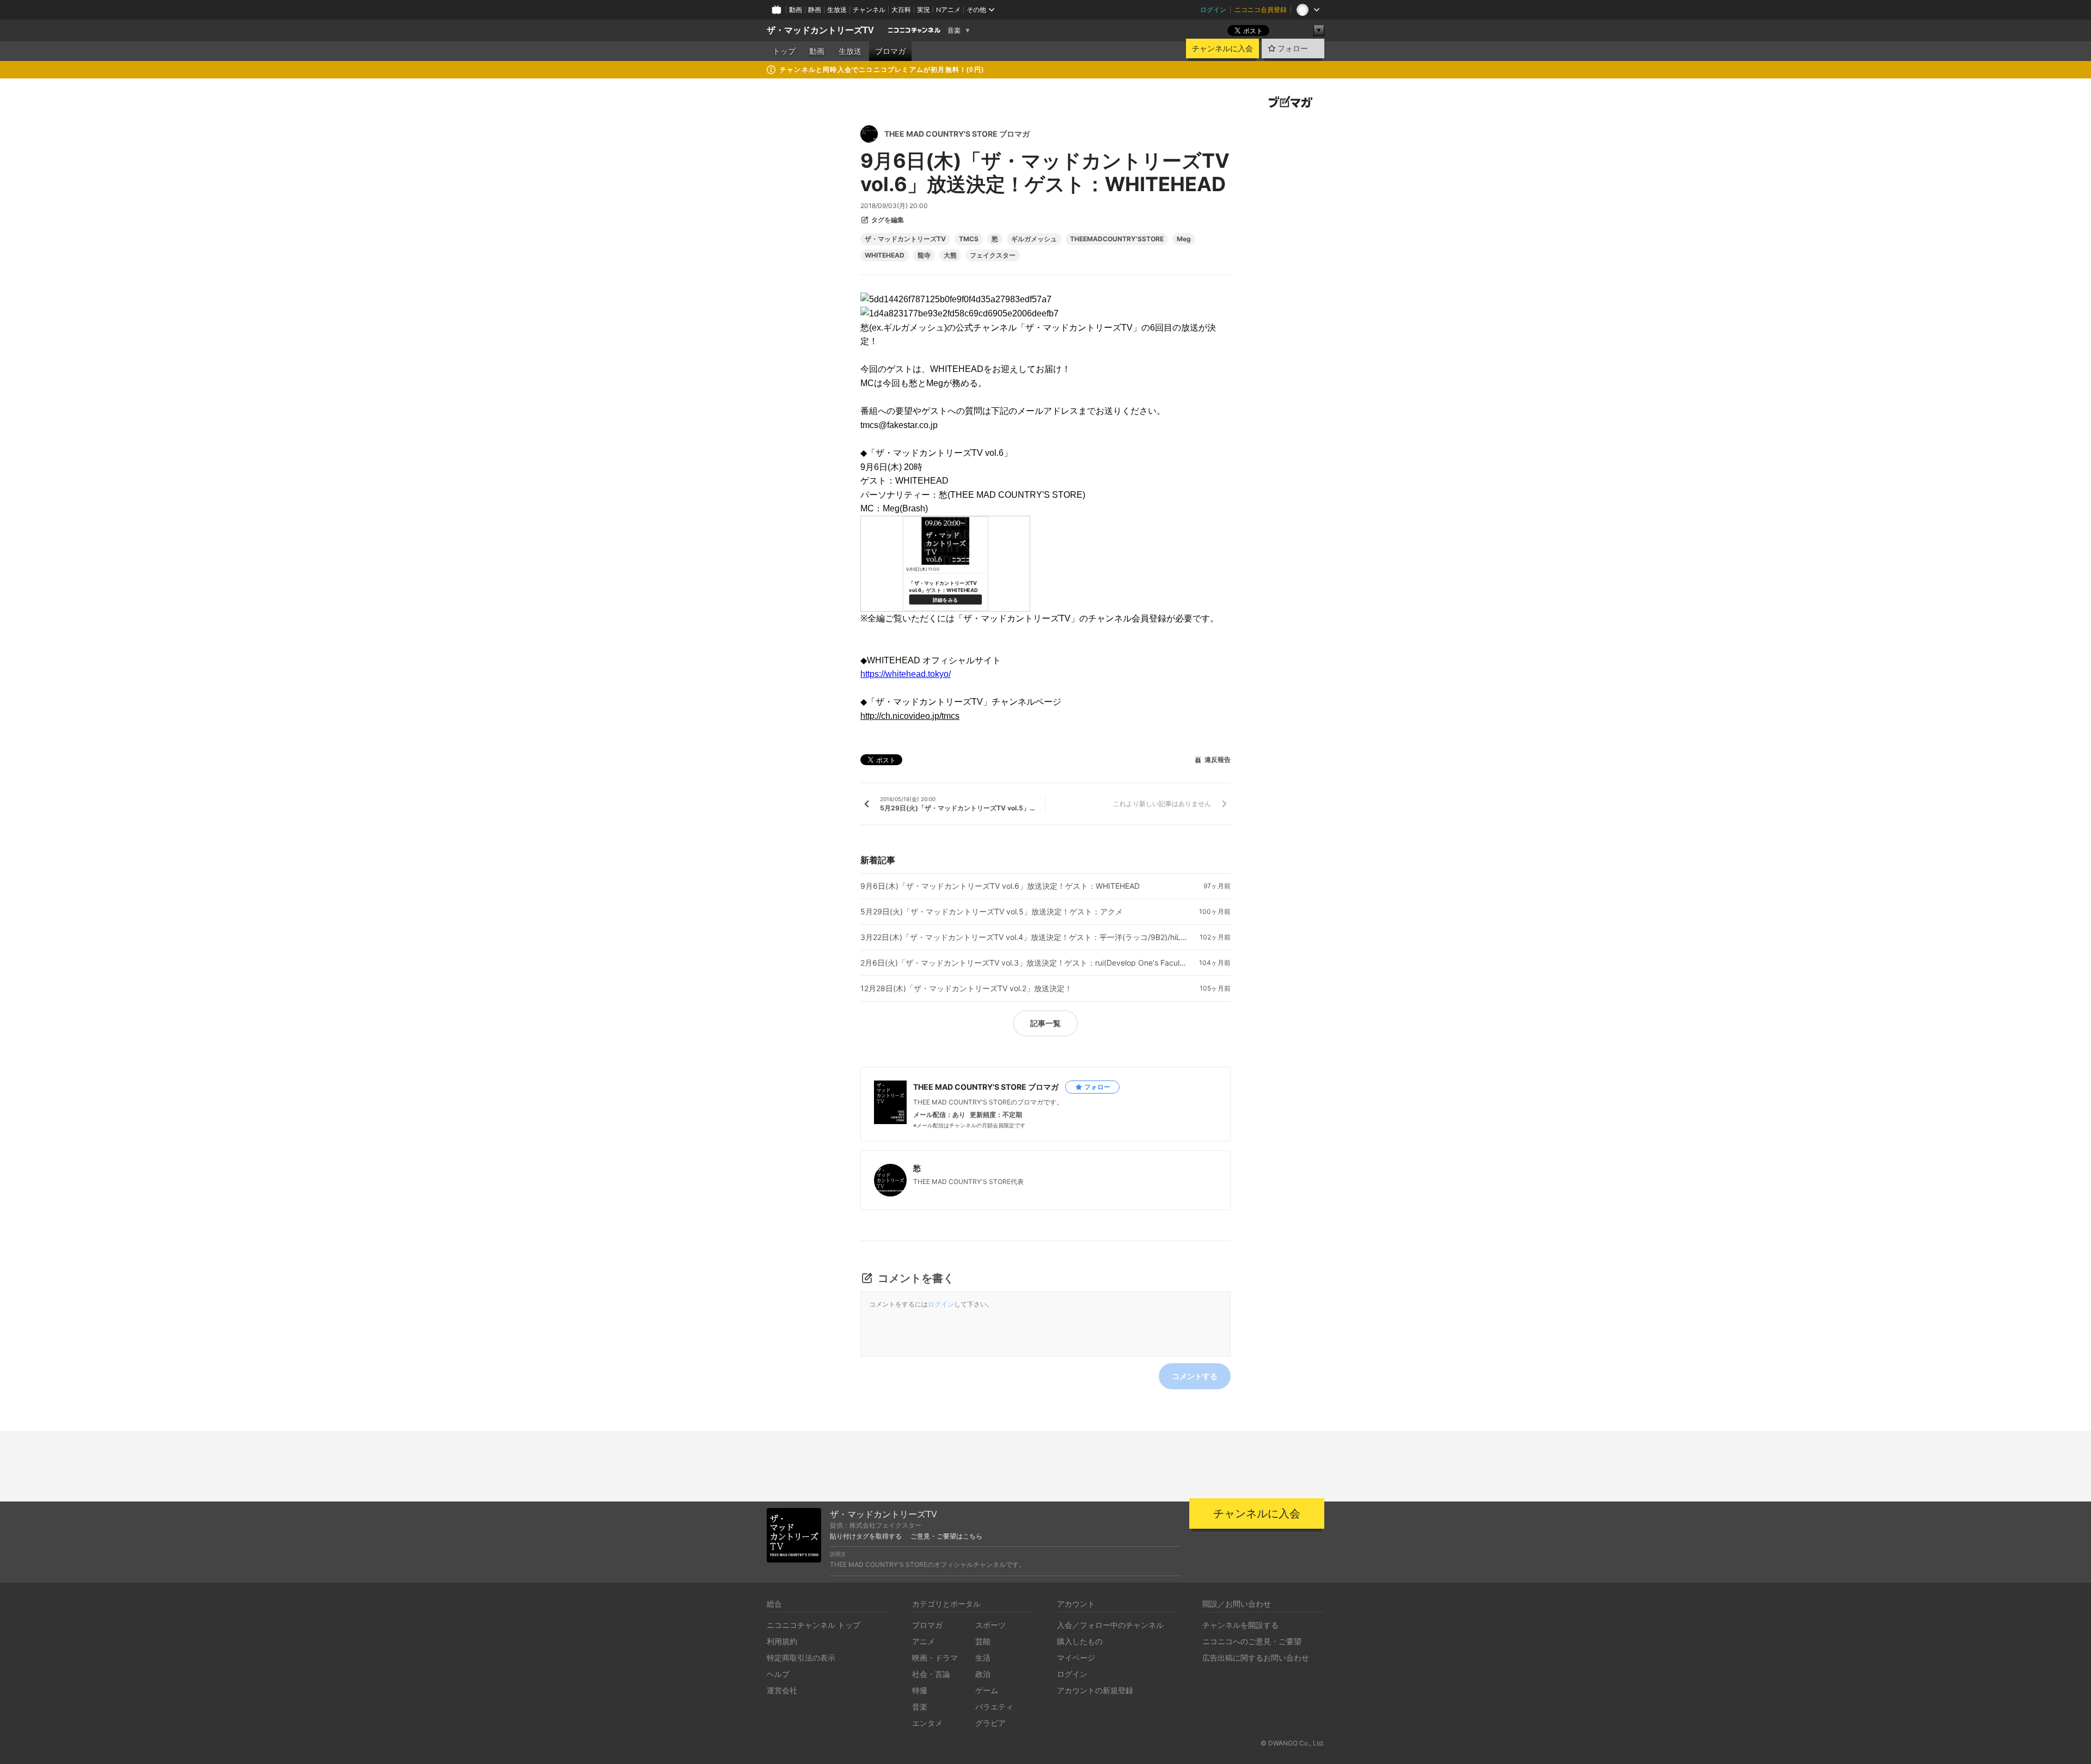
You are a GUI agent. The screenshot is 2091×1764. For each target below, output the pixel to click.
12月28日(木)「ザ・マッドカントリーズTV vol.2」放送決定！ (966, 988)
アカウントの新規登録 (1095, 1690)
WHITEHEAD (885, 255)
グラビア (991, 1723)
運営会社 (782, 1690)
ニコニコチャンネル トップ (814, 1625)
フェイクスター (993, 255)
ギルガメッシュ (1034, 239)
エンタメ (927, 1723)
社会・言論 (931, 1674)
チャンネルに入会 (1222, 48)
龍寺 (924, 255)
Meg (1184, 239)
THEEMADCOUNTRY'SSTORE (1117, 239)
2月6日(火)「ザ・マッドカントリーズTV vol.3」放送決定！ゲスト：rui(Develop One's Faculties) (1024, 963)
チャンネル (869, 10)
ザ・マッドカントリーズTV (820, 30)
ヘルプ (778, 1674)
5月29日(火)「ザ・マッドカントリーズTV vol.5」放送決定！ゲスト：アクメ (992, 912)
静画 (815, 10)
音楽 (954, 30)
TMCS (969, 239)
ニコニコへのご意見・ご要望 (1252, 1641)
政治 (983, 1674)
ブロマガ (890, 51)
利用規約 (782, 1641)
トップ (784, 51)
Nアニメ (948, 10)
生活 (983, 1658)
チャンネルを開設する (1240, 1625)
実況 (924, 10)
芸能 (983, 1641)
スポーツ (991, 1625)
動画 (796, 10)
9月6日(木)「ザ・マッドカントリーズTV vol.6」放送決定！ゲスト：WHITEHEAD (1000, 886)
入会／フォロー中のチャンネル (1110, 1625)
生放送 (837, 10)
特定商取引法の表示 (801, 1658)
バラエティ (994, 1707)
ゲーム (987, 1690)
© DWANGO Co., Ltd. (1292, 1743)
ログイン (1213, 10)
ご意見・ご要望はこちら (946, 1536)
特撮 (920, 1690)
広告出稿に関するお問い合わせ (1256, 1658)
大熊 (950, 255)
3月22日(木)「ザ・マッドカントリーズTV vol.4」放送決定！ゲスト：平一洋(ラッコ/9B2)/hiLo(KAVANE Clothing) (1024, 937)
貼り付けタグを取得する (866, 1536)
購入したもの (1080, 1641)
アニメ (924, 1641)
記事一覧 (1045, 1023)
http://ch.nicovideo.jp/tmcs (910, 716)
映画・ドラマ (935, 1658)
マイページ (1076, 1658)
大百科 (901, 10)
